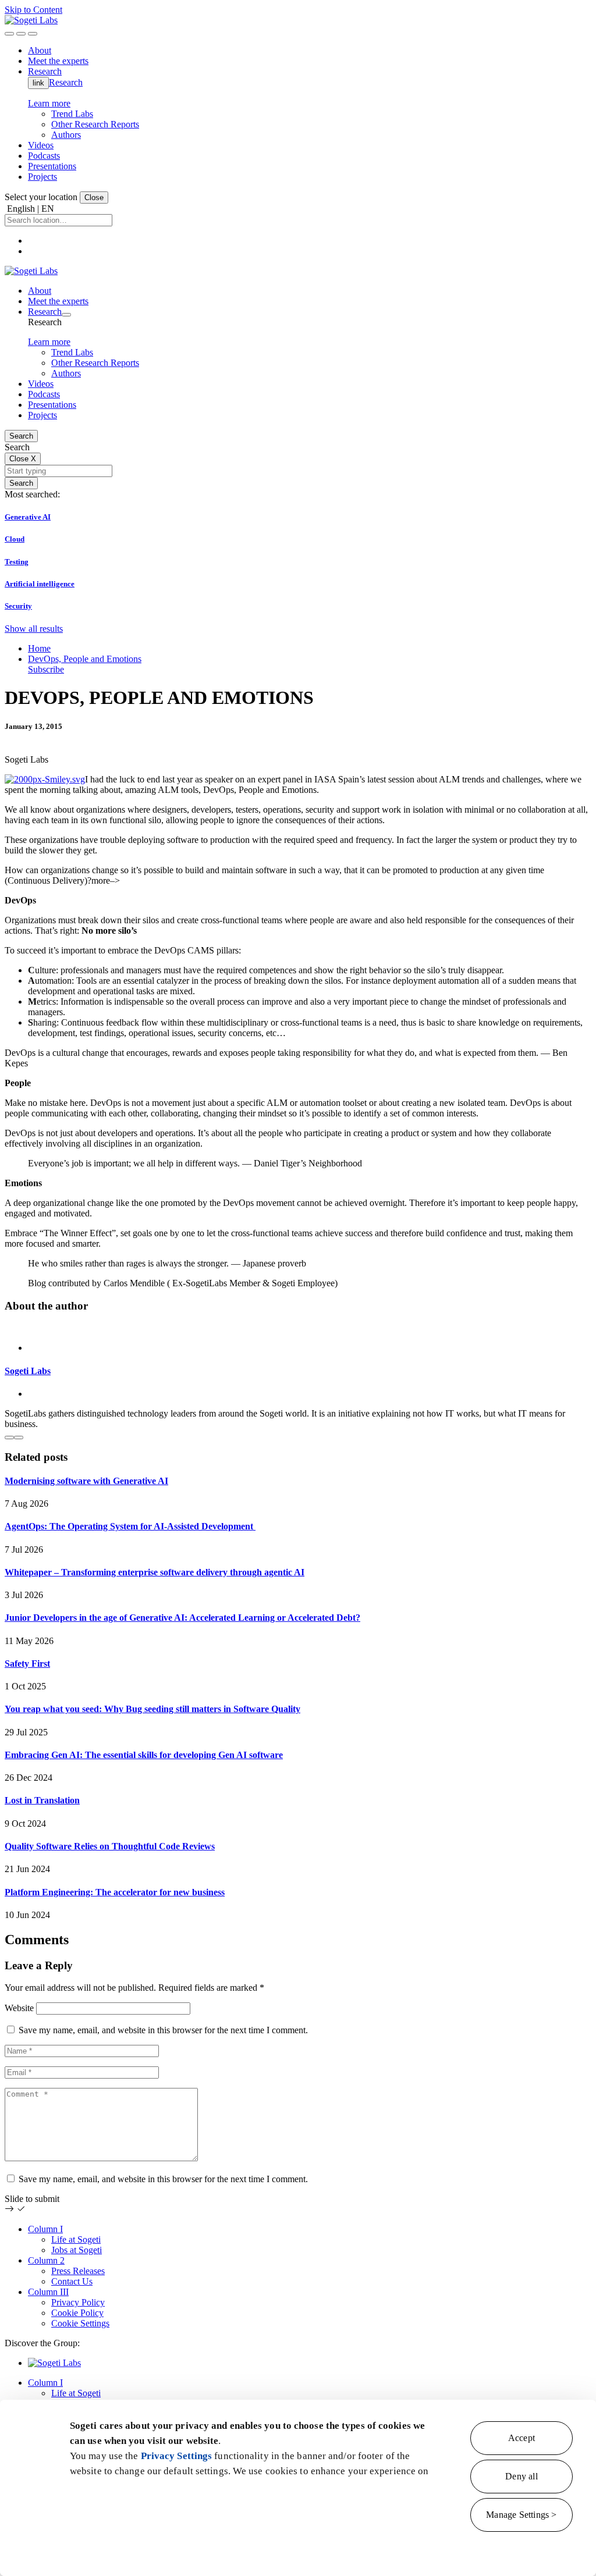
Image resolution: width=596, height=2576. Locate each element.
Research (66, 82)
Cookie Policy (77, 2313)
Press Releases (78, 2271)
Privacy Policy (78, 2302)
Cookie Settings (80, 2323)
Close (94, 198)
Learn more (49, 103)
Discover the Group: (42, 2343)
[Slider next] (19, 1438)
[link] (31, 20)
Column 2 (46, 2260)
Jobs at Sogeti (77, 2250)
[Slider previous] (9, 1438)
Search (21, 436)
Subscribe (46, 669)
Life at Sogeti (76, 2239)
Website (19, 2008)
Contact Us (72, 2281)
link (38, 83)
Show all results (34, 629)
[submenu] (66, 315)
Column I (45, 2229)
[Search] (9, 34)
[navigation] (33, 34)
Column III (48, 2292)
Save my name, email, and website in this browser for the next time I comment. (163, 2030)
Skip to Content (33, 10)
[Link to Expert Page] (298, 1328)
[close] (21, 34)
